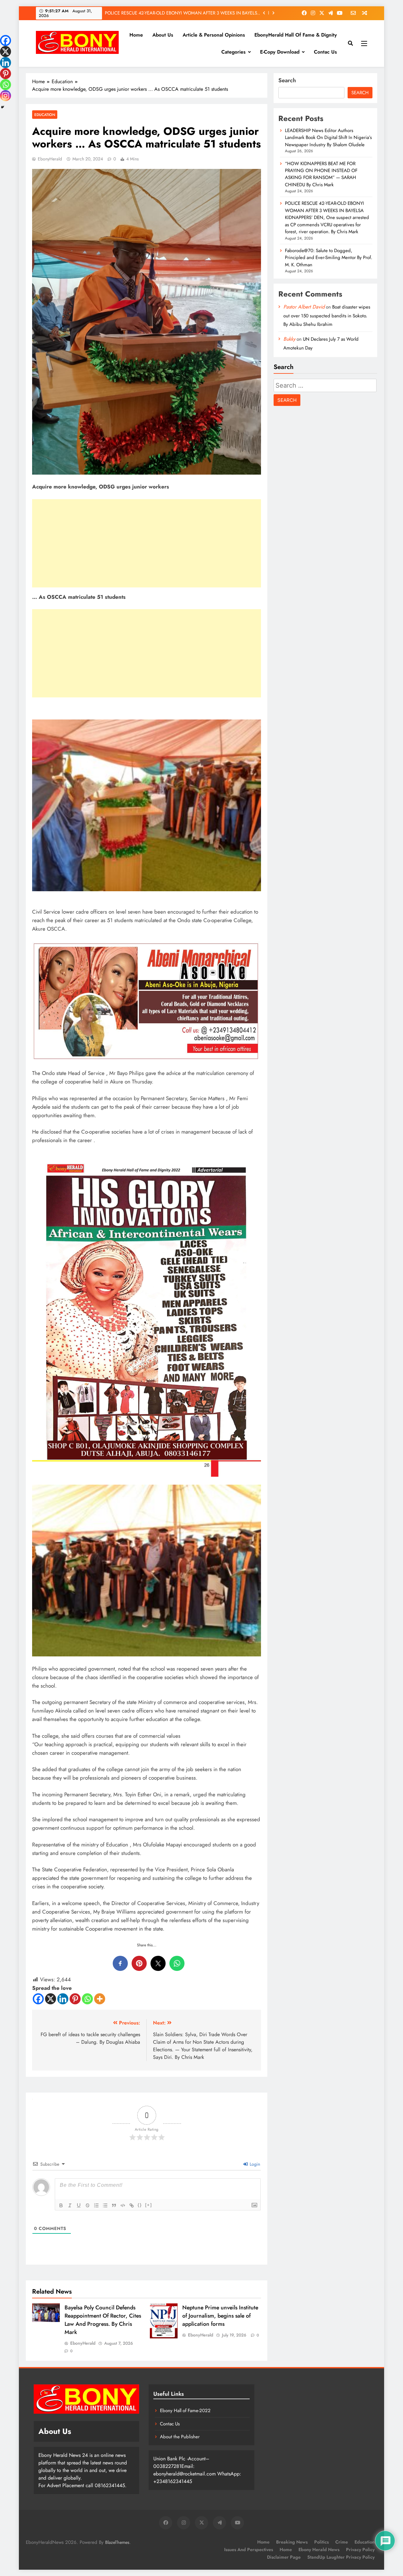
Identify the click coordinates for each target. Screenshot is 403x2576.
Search (287, 80)
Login (254, 2164)
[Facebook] (38, 1999)
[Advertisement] (147, 543)
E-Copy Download (280, 52)
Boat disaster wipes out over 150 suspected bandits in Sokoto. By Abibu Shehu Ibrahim (327, 316)
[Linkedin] (63, 1999)
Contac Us (325, 52)
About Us (163, 35)
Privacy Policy (360, 2550)
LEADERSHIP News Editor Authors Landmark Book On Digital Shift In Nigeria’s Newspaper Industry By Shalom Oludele (328, 138)
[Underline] (79, 2205)
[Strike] (88, 2205)
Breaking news (292, 2542)
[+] (149, 2205)
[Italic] (70, 2205)
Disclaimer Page (284, 2557)
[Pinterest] (75, 1999)
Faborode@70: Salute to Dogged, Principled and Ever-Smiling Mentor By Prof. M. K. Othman (183, 13)
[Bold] (61, 2205)
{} (140, 2205)
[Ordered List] (96, 2205)
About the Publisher (180, 2437)
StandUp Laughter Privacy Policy (341, 2557)
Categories (233, 52)
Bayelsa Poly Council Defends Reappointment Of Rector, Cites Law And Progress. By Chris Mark (103, 2320)
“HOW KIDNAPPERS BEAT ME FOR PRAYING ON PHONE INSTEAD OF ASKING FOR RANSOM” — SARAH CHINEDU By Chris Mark (321, 174)
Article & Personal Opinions (214, 35)
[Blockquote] (114, 2205)
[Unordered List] (105, 2205)
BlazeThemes (117, 2542)
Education (45, 115)
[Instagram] (6, 96)
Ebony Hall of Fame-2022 (185, 2411)
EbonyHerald (50, 159)
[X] (51, 1999)
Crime (342, 2542)
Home (136, 35)
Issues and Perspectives (249, 2550)
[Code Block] (123, 2205)
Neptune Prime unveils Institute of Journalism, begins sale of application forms (220, 2316)
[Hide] (3, 107)
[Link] (132, 2205)
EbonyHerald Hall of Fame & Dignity (296, 35)
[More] (100, 1999)
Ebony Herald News (319, 2550)
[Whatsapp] (87, 1999)
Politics (321, 2542)
